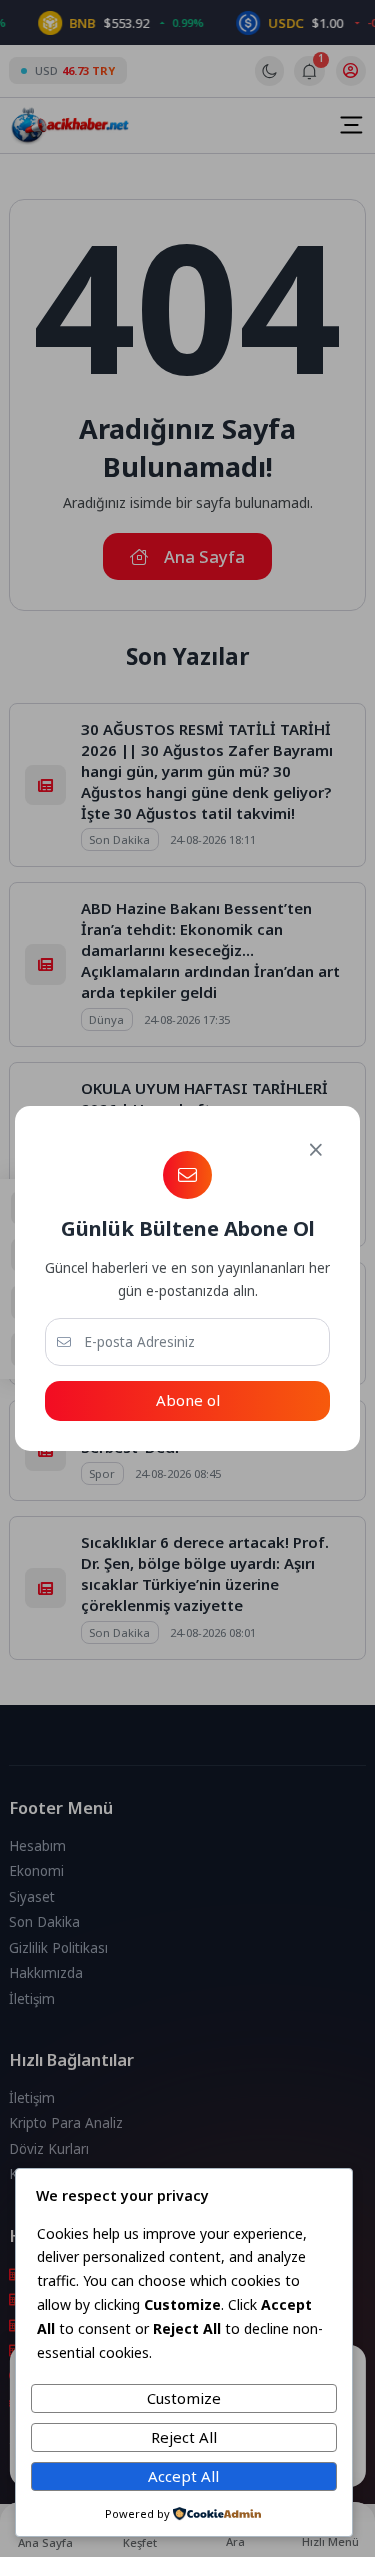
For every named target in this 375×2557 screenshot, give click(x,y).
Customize (184, 2398)
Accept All (183, 2476)
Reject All (184, 2437)
